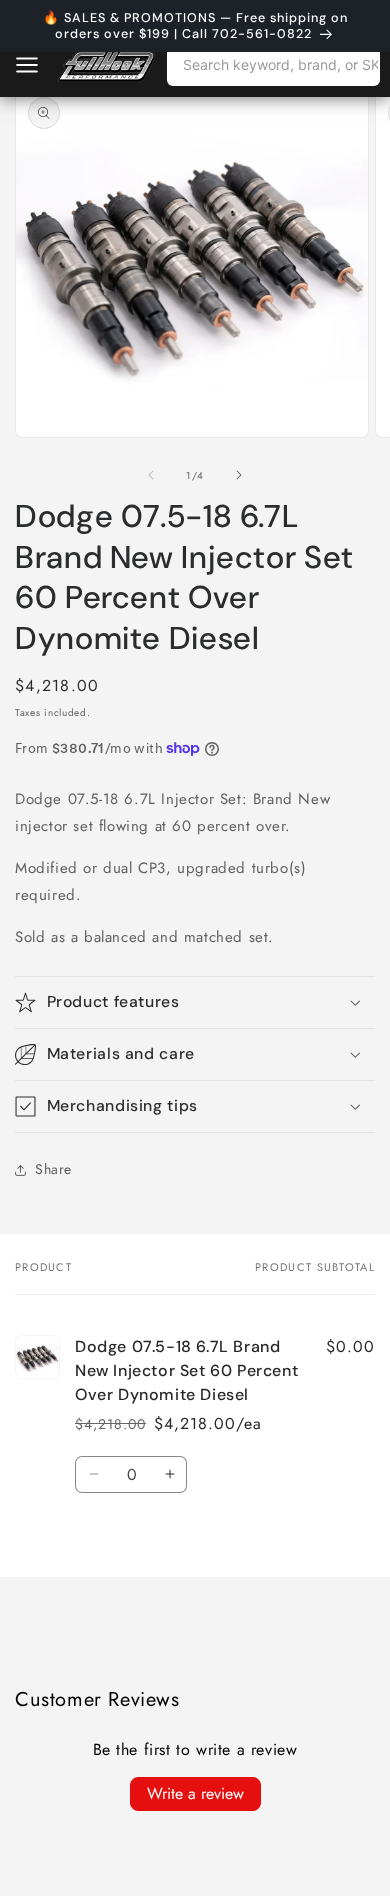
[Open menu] (27, 65)
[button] (195, 1002)
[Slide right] (239, 475)
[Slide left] (151, 475)
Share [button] (53, 1169)
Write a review (195, 1793)
